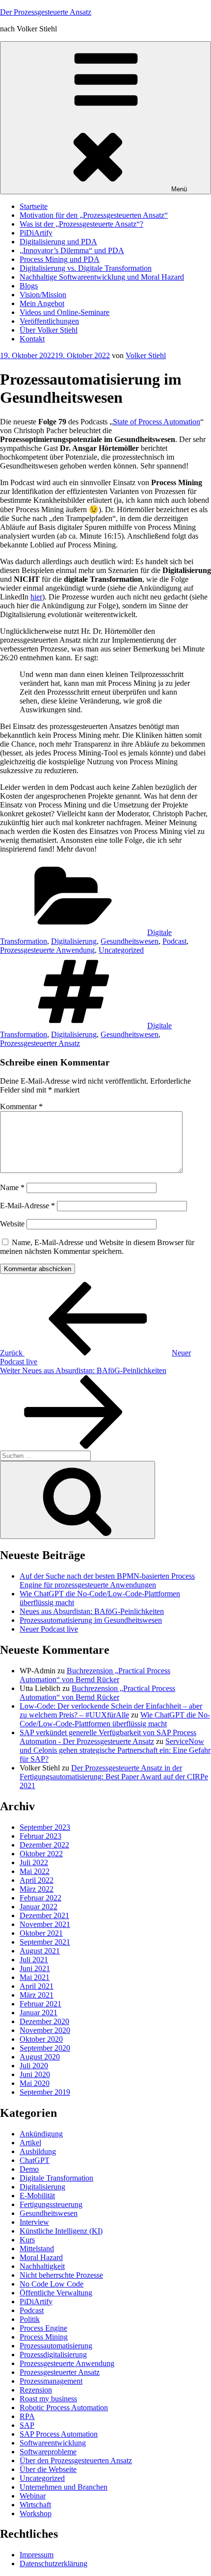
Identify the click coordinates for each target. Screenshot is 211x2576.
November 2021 (45, 1924)
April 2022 (37, 1880)
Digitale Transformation (56, 2178)
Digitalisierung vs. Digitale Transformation (86, 268)
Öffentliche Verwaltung (56, 2293)
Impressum (37, 2555)
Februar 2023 (40, 1836)
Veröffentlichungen (49, 321)
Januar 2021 (39, 2013)
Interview (34, 2222)
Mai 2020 (35, 2083)
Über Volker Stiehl (49, 330)
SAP (27, 2425)
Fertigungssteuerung (51, 2204)
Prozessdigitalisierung (53, 2355)
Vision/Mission (43, 295)
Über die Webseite (48, 2469)
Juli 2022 (34, 1862)
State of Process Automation (157, 422)
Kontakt (32, 339)
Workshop (36, 2513)
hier (36, 597)
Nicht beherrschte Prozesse (61, 2275)
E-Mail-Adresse (27, 1206)
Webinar (33, 2496)
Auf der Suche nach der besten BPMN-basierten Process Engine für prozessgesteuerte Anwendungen (107, 1580)
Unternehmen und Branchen (64, 2487)
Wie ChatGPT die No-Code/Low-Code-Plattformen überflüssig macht (115, 1719)
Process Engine (43, 2328)
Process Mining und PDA (60, 259)
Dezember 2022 (44, 1845)
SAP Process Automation (59, 2434)
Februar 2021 (40, 2004)
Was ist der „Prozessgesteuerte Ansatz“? (81, 224)
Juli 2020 (34, 2066)
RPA (27, 2416)
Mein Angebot (42, 303)
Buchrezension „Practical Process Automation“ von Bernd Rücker (95, 1675)
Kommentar (21, 1106)
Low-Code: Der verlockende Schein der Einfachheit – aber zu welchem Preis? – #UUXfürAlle (111, 1710)
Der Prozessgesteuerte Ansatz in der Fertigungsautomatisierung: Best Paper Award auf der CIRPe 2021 (114, 1777)
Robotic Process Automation (64, 2407)
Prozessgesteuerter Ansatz (40, 1043)
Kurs (27, 2240)
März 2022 (37, 1889)
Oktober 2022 (41, 1854)
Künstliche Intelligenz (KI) (61, 2231)
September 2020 (45, 2048)
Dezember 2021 (44, 1915)
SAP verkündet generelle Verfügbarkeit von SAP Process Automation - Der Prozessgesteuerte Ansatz (108, 1737)
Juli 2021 (34, 1960)
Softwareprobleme (48, 2452)
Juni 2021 (35, 1968)
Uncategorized (121, 950)
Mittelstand (37, 2249)
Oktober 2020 (41, 2039)
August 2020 (40, 2057)
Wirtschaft (35, 2505)
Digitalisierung (74, 941)
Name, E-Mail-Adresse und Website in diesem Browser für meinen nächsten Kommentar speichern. (97, 1247)
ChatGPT (35, 2160)
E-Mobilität (37, 2196)
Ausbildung (38, 2151)
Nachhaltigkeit (42, 2266)
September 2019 (45, 2092)
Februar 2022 (40, 1898)
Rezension (36, 2390)
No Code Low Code (52, 2284)
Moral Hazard (41, 2257)
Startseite (34, 206)
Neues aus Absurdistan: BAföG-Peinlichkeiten (92, 1611)
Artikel (30, 2143)
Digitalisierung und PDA (58, 242)
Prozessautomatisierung (56, 2346)
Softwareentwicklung (53, 2443)
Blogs (29, 286)
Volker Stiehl (146, 355)
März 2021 (37, 1995)
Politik (30, 2319)
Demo (29, 2169)
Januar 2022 (39, 1907)
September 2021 (45, 1942)
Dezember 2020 (44, 2021)
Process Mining (44, 2337)
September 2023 (45, 1827)
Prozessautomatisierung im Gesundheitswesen (91, 1620)
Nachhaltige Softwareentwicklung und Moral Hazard (102, 277)
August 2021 (40, 1951)
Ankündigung (41, 2134)
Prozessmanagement (51, 2381)
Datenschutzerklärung (53, 2563)
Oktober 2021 (41, 1933)
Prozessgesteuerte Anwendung (47, 950)
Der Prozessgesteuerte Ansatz (46, 12)
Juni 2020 (35, 2074)
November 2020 (45, 2030)
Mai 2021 (35, 1977)
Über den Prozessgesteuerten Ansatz (76, 2460)
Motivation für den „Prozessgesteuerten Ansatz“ (94, 215)
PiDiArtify (36, 233)
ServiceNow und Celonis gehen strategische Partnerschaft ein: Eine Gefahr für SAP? (115, 1750)
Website (12, 1224)
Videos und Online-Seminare (65, 312)
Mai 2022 (35, 1871)
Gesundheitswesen (130, 941)
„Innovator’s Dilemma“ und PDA (72, 250)
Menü (179, 189)
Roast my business (48, 2399)
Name (12, 1187)
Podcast (174, 941)
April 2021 (37, 1986)
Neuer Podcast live (49, 1629)
